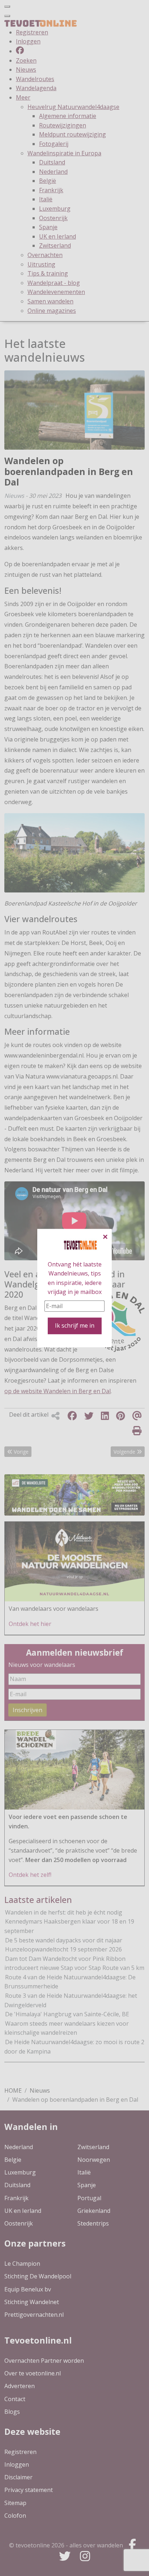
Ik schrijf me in (75, 1326)
